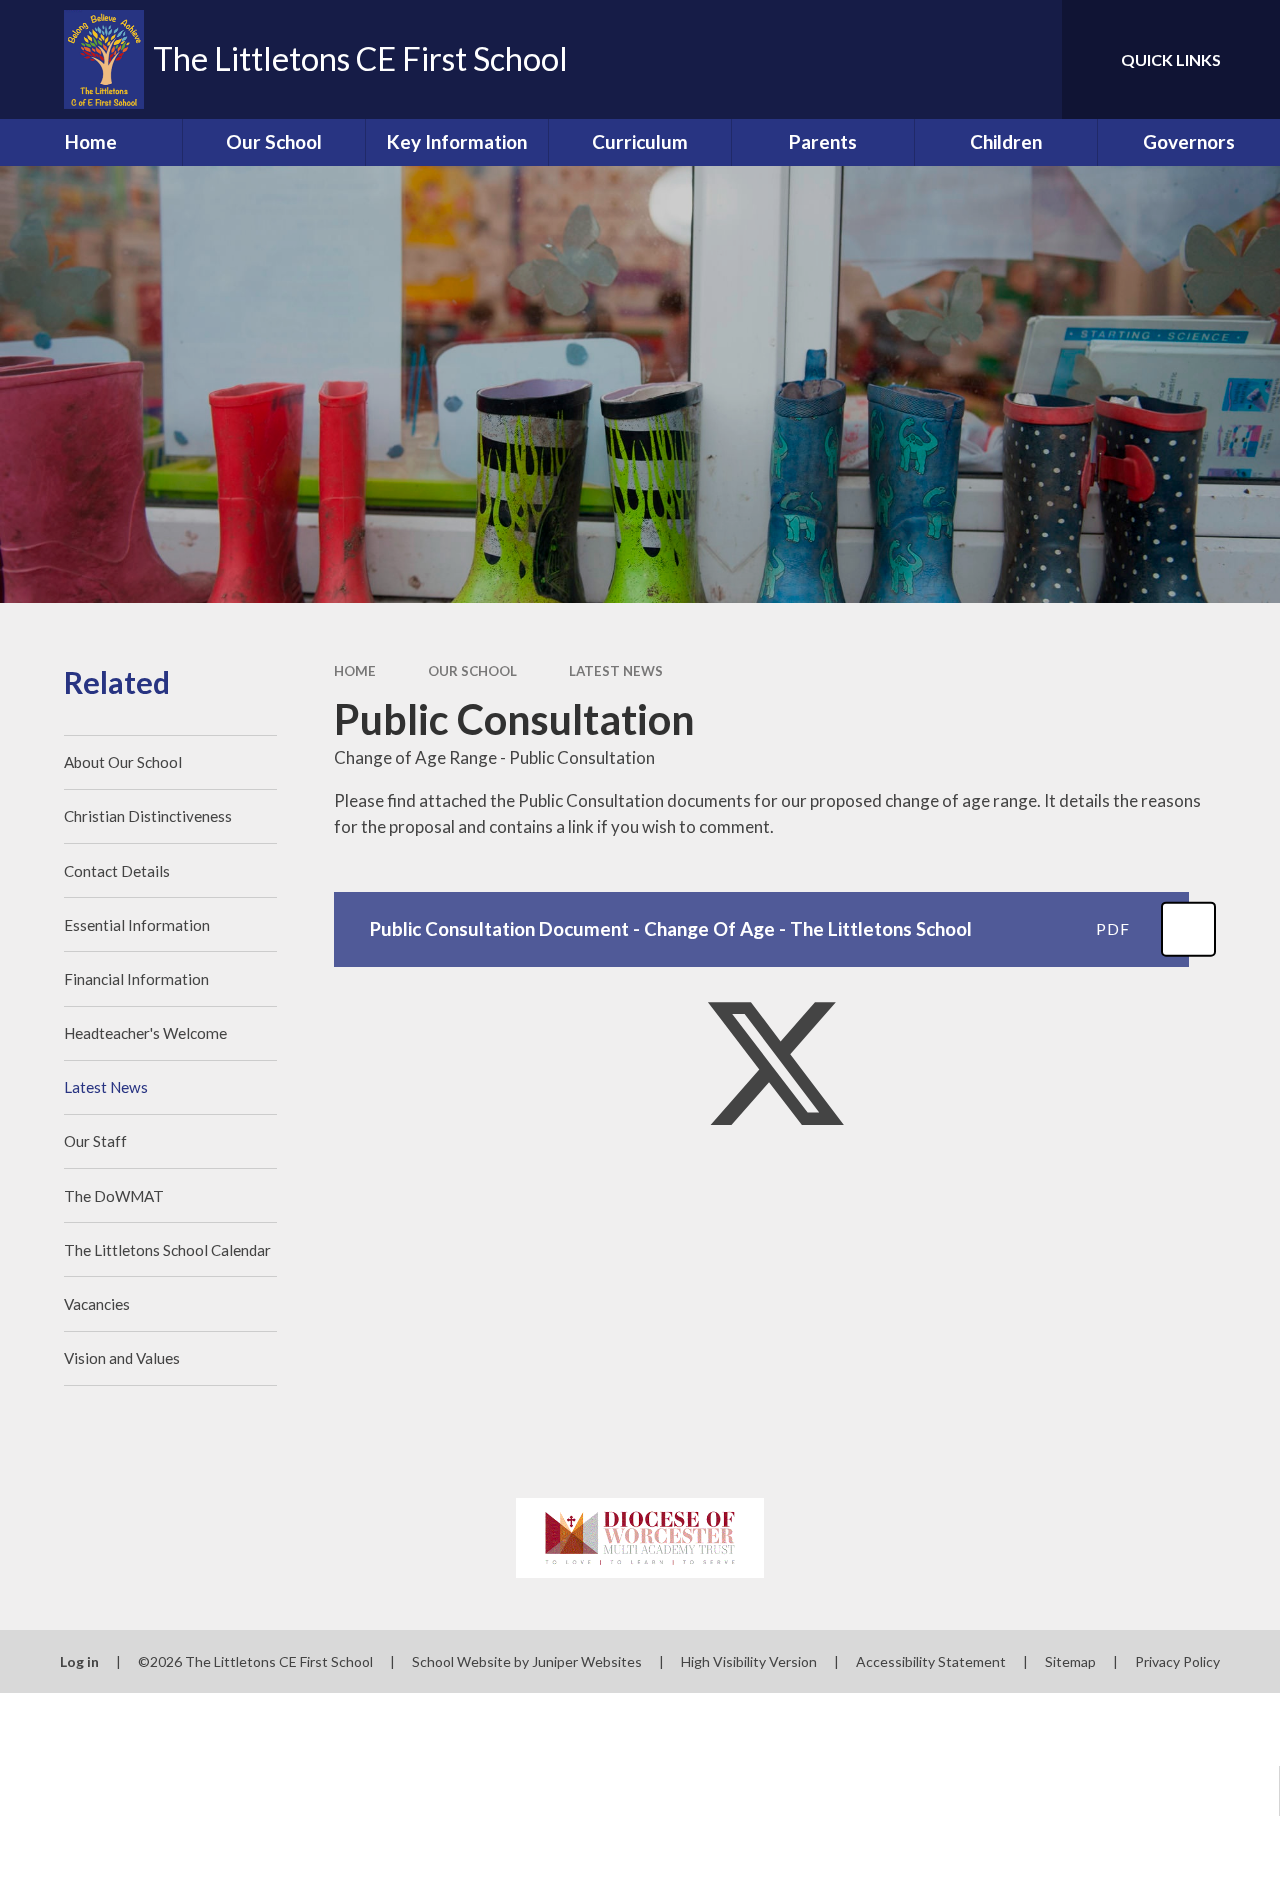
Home (355, 671)
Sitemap (1070, 1661)
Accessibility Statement (931, 1661)
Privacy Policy (1177, 1661)
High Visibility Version (749, 1661)
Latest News (616, 671)
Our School (472, 671)
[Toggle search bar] (1029, 59)
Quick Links (1171, 59)
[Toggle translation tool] (962, 59)
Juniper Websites (587, 1661)
